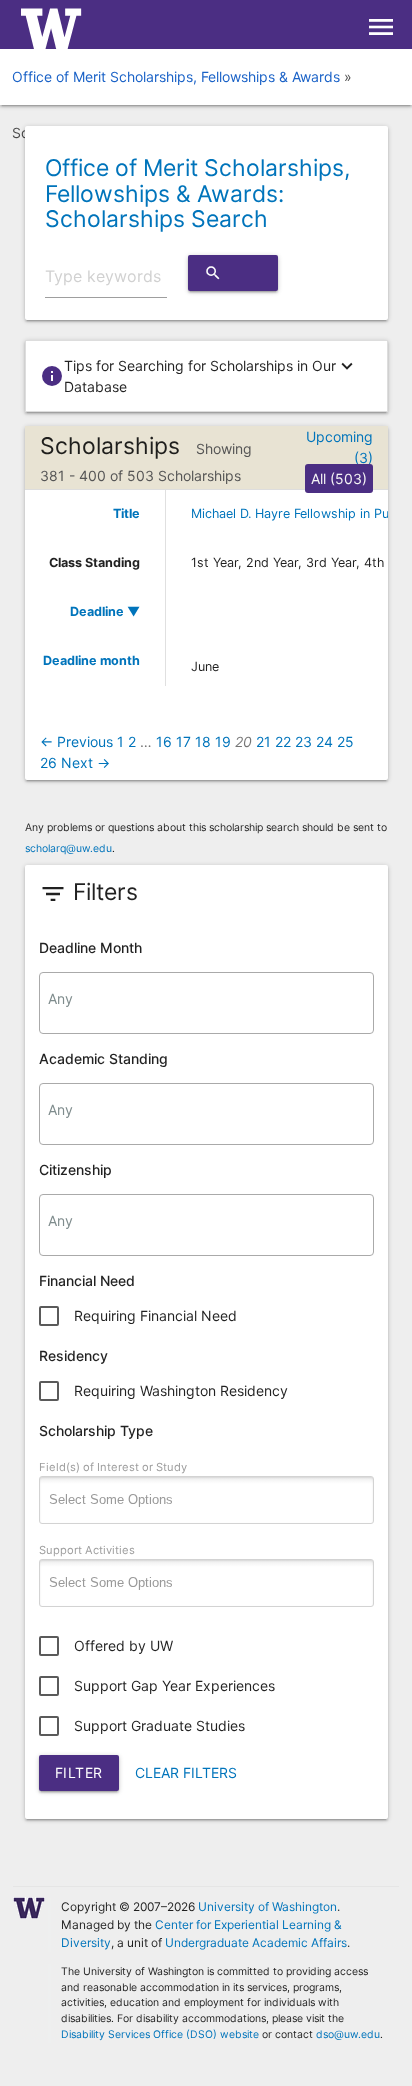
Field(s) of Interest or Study (113, 1467)
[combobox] (206, 1003)
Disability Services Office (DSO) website (160, 2034)
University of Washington (267, 1906)
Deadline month (91, 660)
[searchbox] (206, 999)
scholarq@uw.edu (68, 848)
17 (183, 741)
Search (233, 277)
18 (203, 741)
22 (283, 741)
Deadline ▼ (105, 611)
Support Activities (87, 1550)
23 (303, 741)
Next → (85, 762)
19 (223, 741)
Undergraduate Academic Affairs (256, 1942)
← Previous (76, 741)
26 (48, 762)
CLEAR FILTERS (186, 1772)
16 (164, 741)
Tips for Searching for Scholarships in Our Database (199, 375)
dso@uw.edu (348, 2034)
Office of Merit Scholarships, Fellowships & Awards (176, 76)
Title (126, 513)
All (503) (339, 478)
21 (263, 741)
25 (345, 741)
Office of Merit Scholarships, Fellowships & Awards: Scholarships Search (197, 193)
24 (324, 741)
